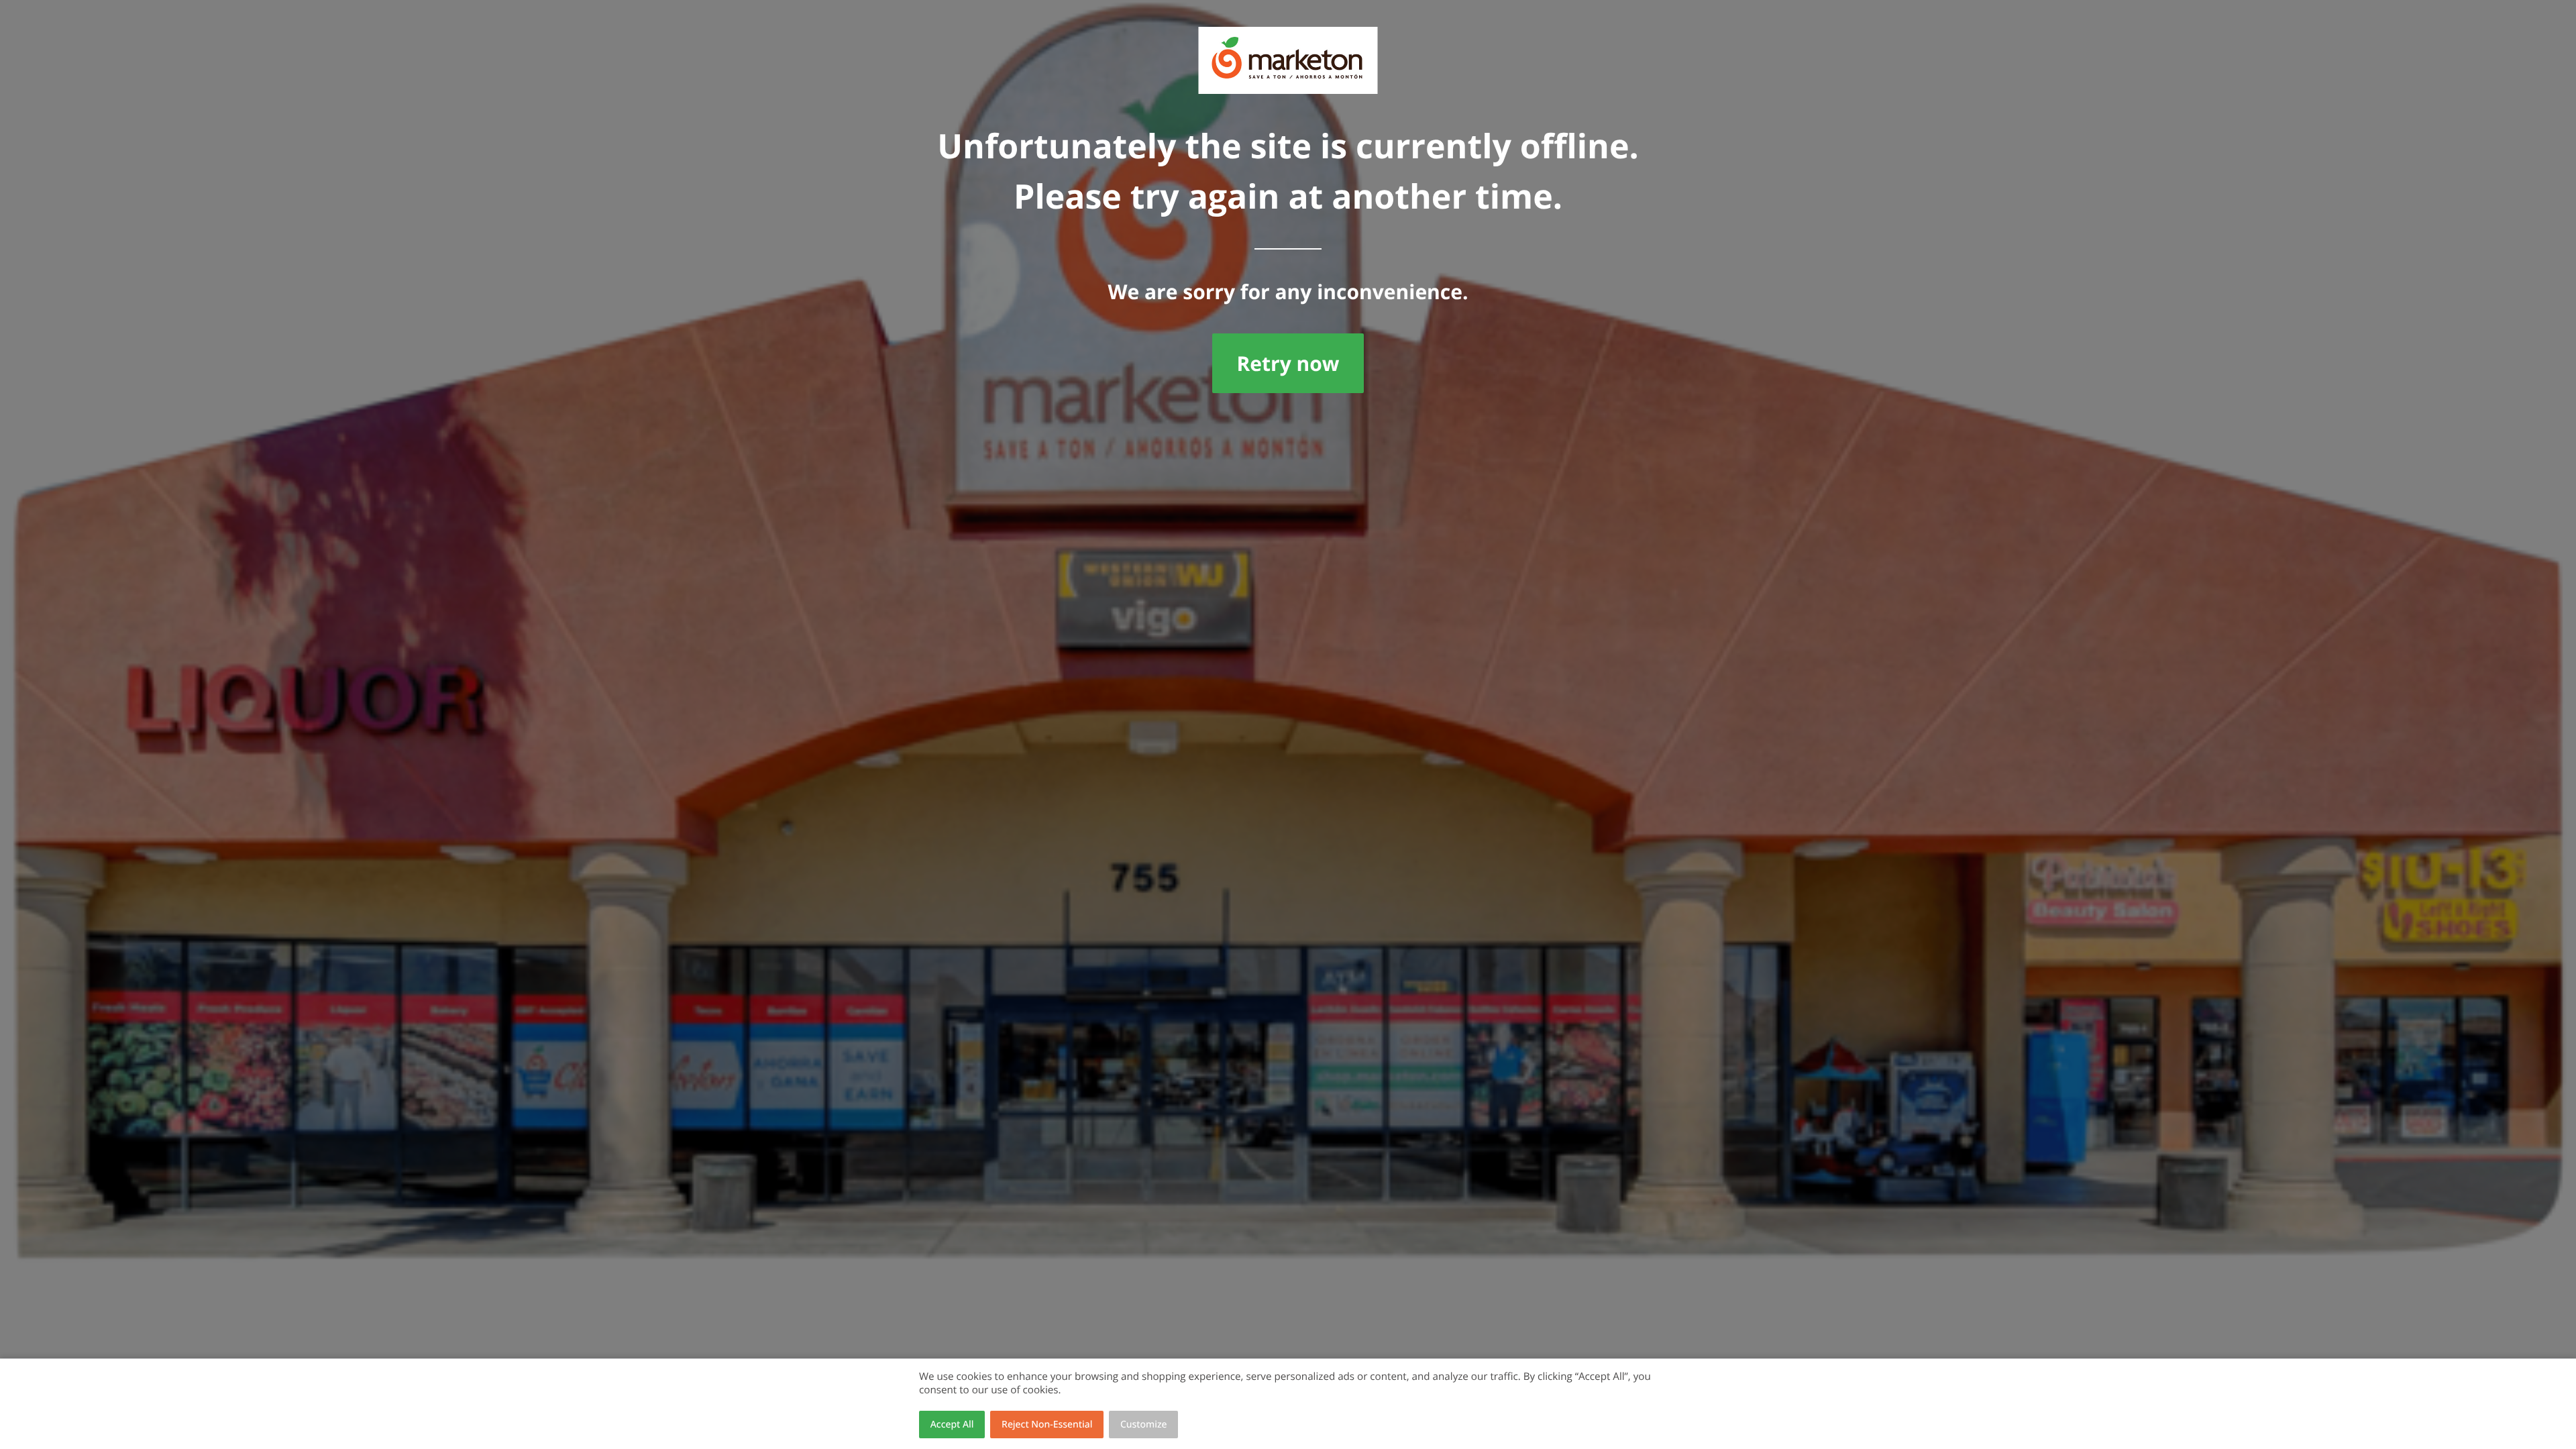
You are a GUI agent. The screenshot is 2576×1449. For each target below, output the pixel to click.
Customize (1144, 1425)
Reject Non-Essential (1047, 1425)
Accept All (952, 1425)
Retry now (1288, 363)
